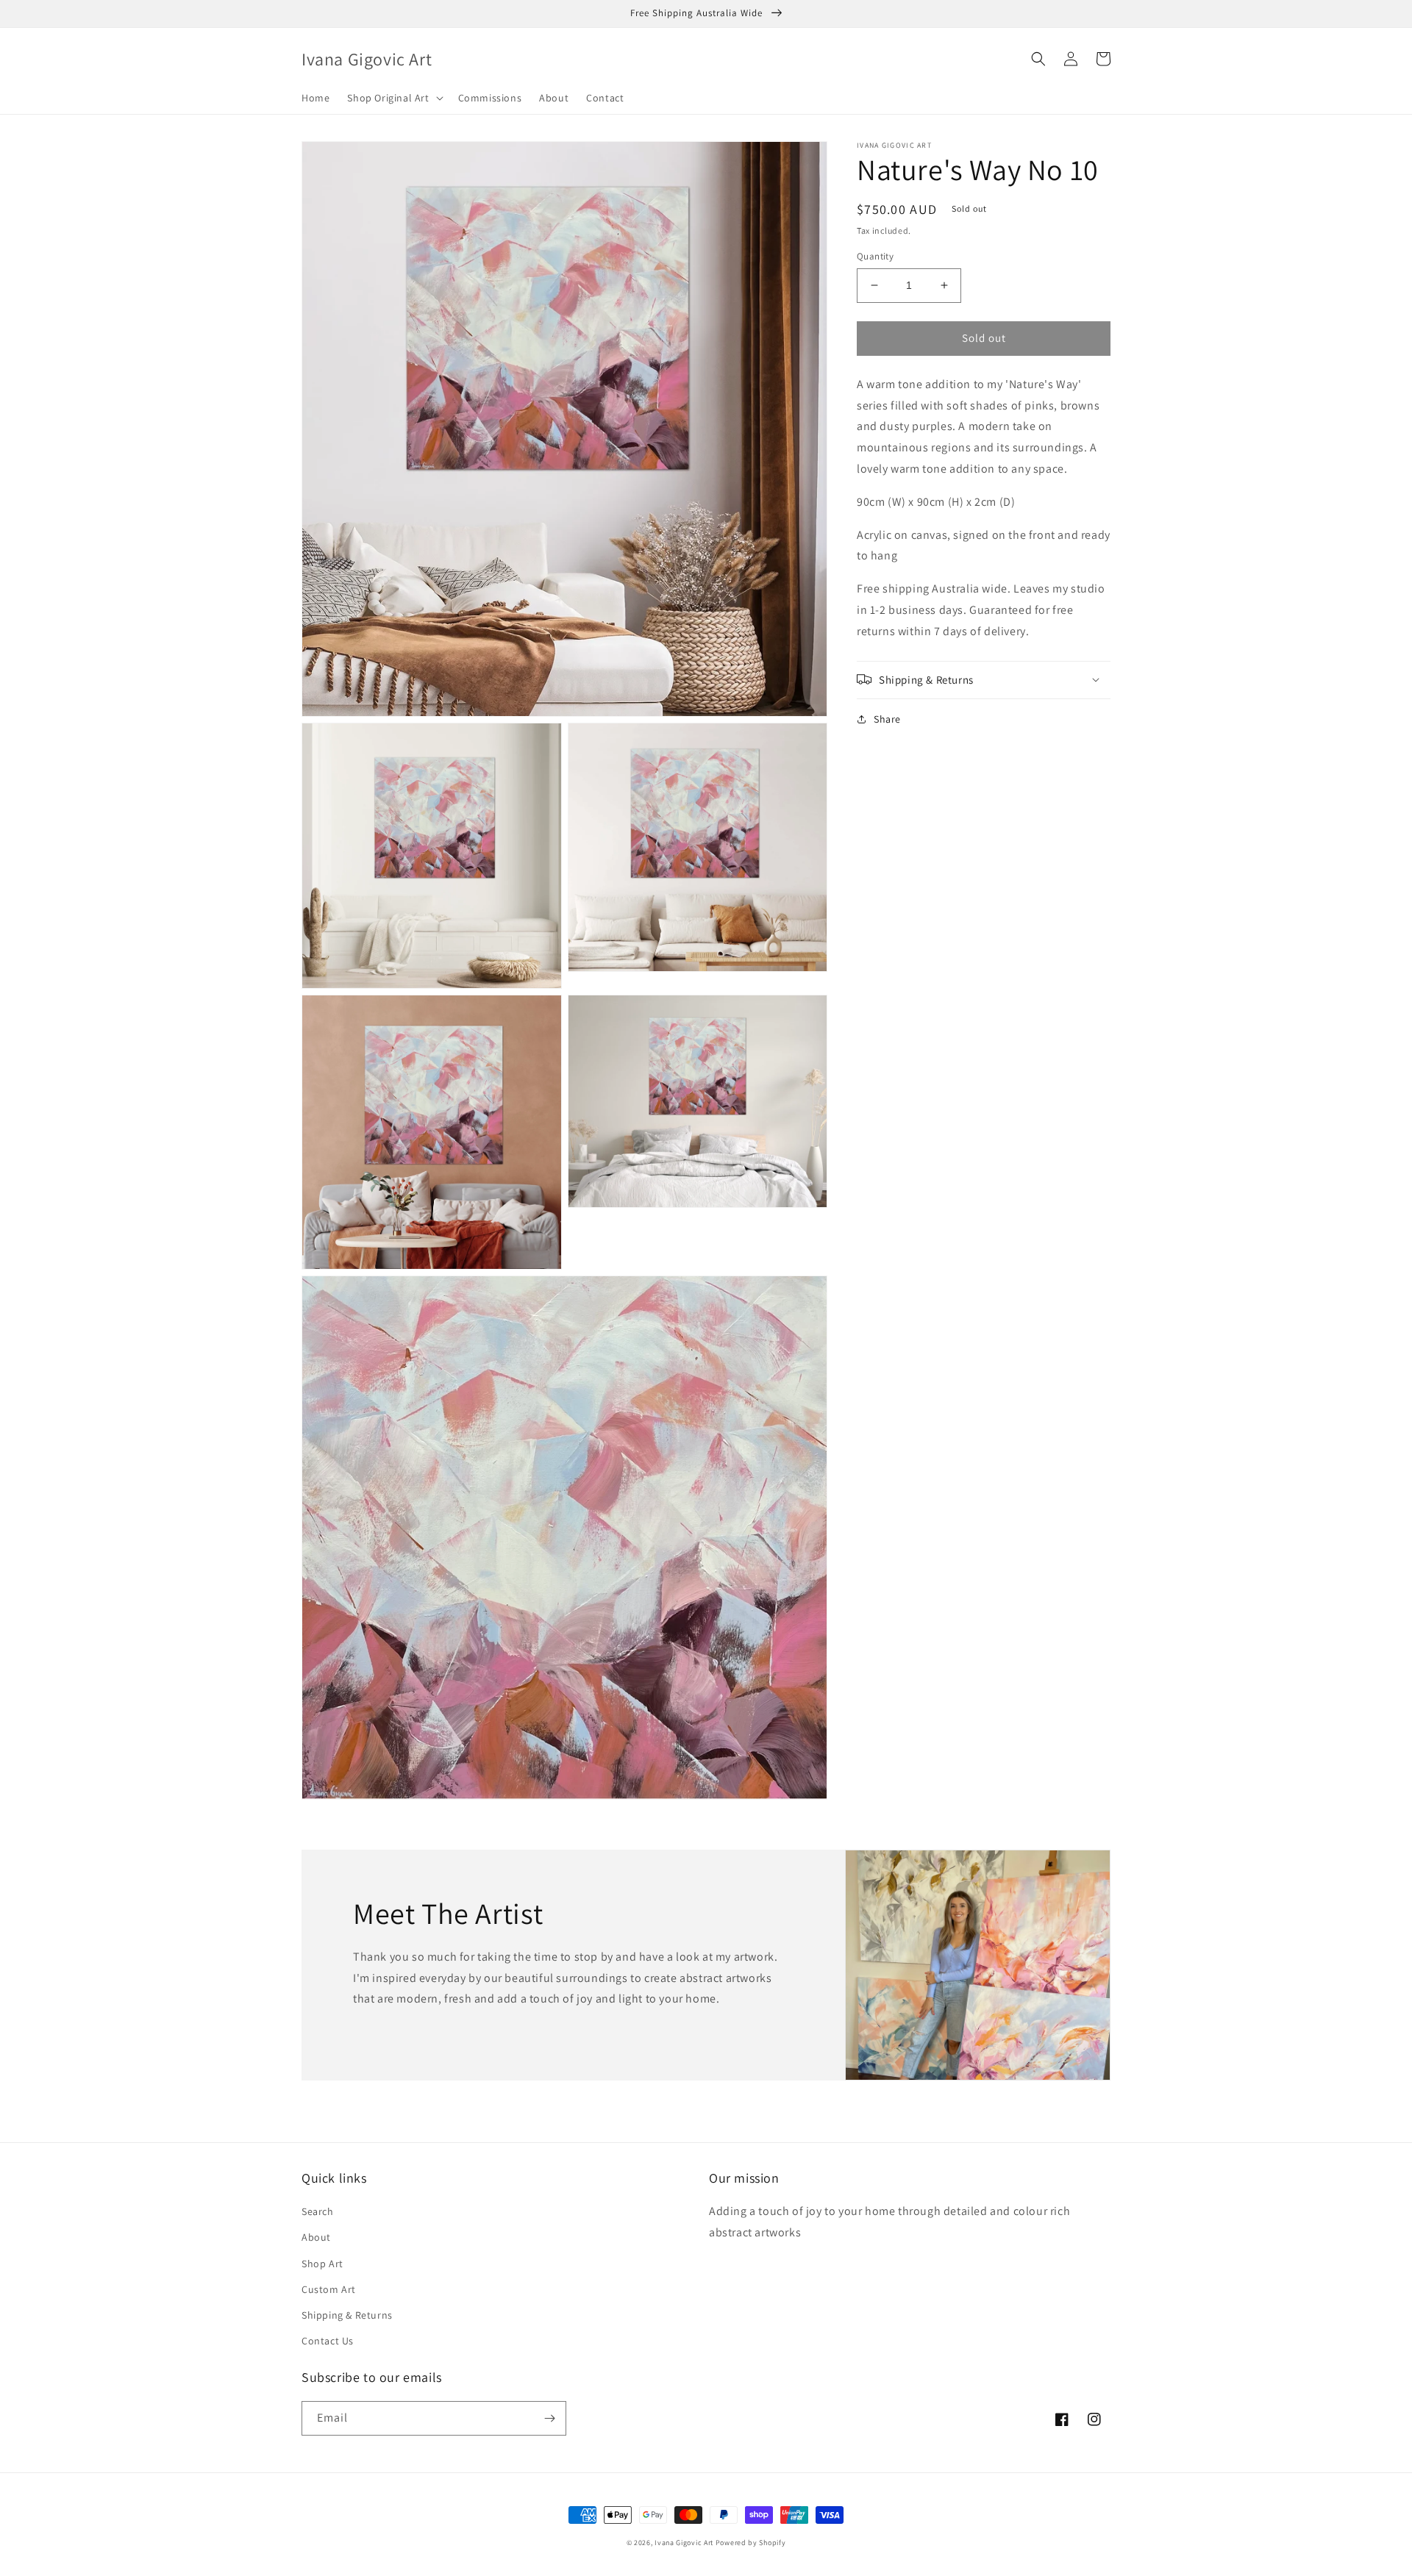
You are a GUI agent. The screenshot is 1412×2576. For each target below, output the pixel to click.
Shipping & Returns (347, 2315)
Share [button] (887, 718)
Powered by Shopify (751, 2543)
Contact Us (328, 2341)
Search (318, 2211)
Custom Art (329, 2289)
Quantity (875, 256)
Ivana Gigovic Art (684, 2543)
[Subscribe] (549, 2418)
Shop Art (322, 2264)
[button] (393, 98)
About (316, 2237)
